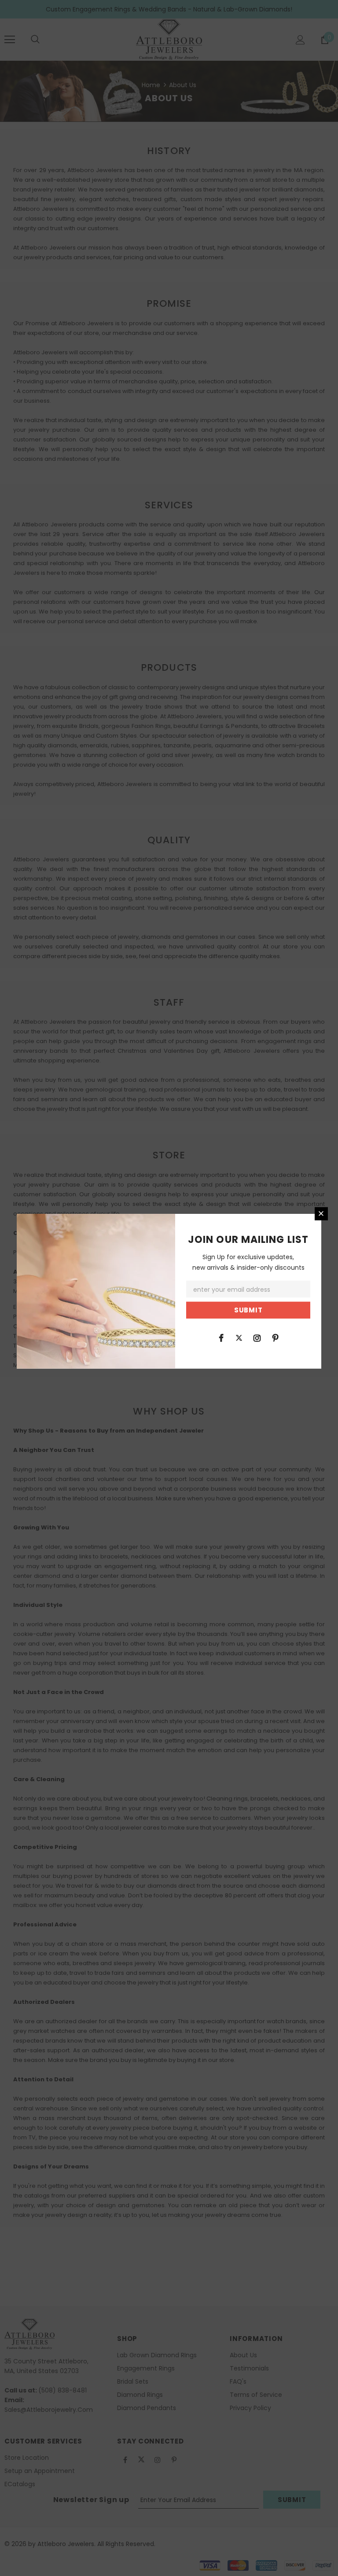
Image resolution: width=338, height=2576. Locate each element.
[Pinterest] (275, 1338)
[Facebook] (221, 1338)
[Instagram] (257, 1338)
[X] (239, 1338)
